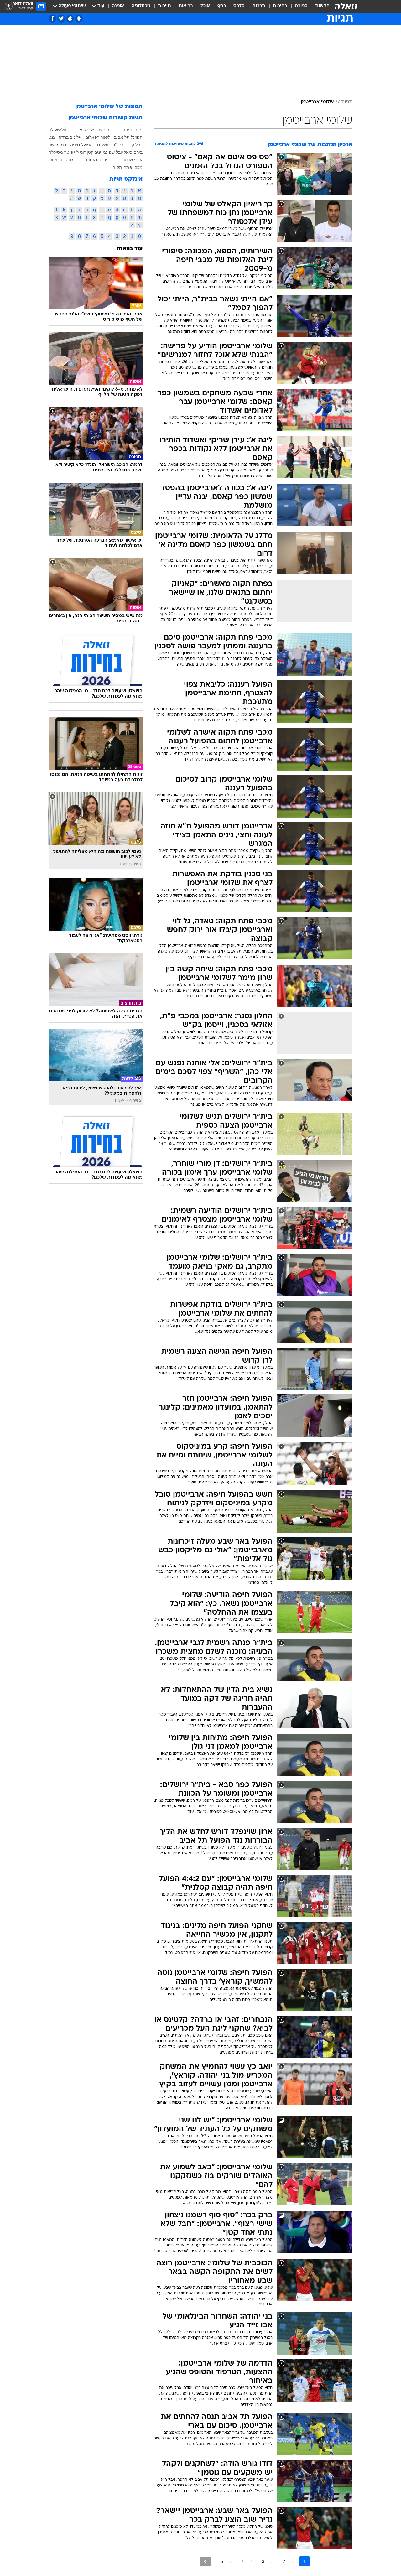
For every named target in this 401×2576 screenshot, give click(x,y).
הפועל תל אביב (128, 137)
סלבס (239, 6)
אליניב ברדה (70, 137)
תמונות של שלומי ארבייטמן (109, 107)
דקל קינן (135, 145)
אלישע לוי (57, 130)
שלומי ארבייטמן (317, 102)
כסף (222, 6)
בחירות (280, 6)
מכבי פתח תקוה (128, 167)
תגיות (347, 102)
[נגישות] (9, 6)
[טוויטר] (61, 19)
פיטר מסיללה (61, 152)
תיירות (164, 6)
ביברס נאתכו (98, 160)
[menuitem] (319, 6)
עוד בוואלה (130, 249)
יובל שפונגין (112, 152)
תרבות (259, 6)
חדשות (322, 6)
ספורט (301, 6)
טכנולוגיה (141, 6)
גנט (52, 137)
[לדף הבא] (205, 2561)
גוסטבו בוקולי (61, 160)
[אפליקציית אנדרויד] (79, 19)
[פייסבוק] (52, 19)
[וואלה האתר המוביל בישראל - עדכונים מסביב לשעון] (346, 6)
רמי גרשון (57, 145)
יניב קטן (94, 152)
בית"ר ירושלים (110, 145)
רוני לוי (80, 152)
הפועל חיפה (81, 145)
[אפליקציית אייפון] (70, 19)
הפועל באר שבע (94, 130)
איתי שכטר (133, 160)
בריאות (186, 6)
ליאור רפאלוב (98, 137)
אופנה (118, 6)
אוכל (205, 6)
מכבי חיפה (133, 130)
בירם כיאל (133, 152)
